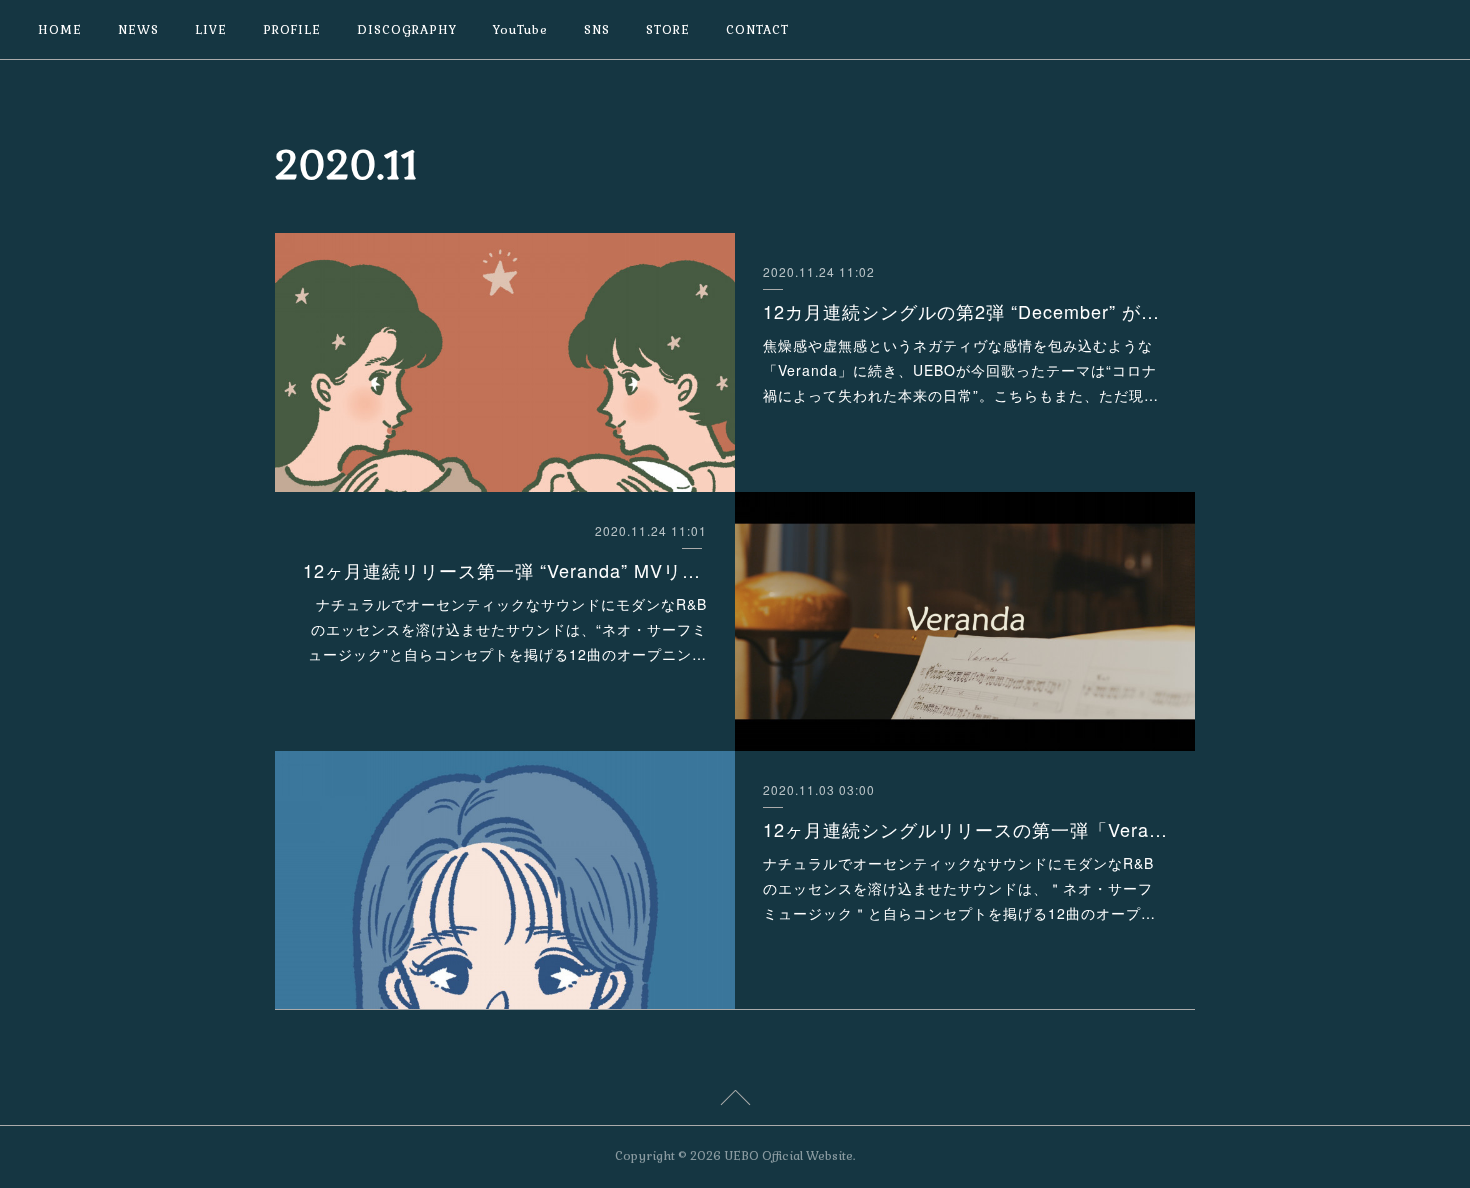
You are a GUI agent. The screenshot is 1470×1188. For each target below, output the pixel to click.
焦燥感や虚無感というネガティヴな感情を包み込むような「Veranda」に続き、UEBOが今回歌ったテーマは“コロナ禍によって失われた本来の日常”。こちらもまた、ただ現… (961, 370)
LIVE (211, 30)
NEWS (138, 30)
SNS (597, 30)
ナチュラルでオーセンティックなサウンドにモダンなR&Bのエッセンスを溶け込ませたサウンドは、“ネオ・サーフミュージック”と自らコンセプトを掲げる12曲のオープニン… (507, 629)
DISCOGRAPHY (407, 30)
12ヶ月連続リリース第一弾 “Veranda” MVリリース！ (505, 570)
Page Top (735, 1101)
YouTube (520, 30)
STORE (668, 30)
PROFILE (292, 30)
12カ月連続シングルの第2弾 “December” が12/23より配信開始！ (965, 311)
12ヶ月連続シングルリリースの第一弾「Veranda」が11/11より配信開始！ (965, 829)
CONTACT (757, 30)
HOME (60, 30)
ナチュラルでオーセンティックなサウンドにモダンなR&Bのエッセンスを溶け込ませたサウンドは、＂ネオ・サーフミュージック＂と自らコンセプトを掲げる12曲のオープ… (959, 888)
